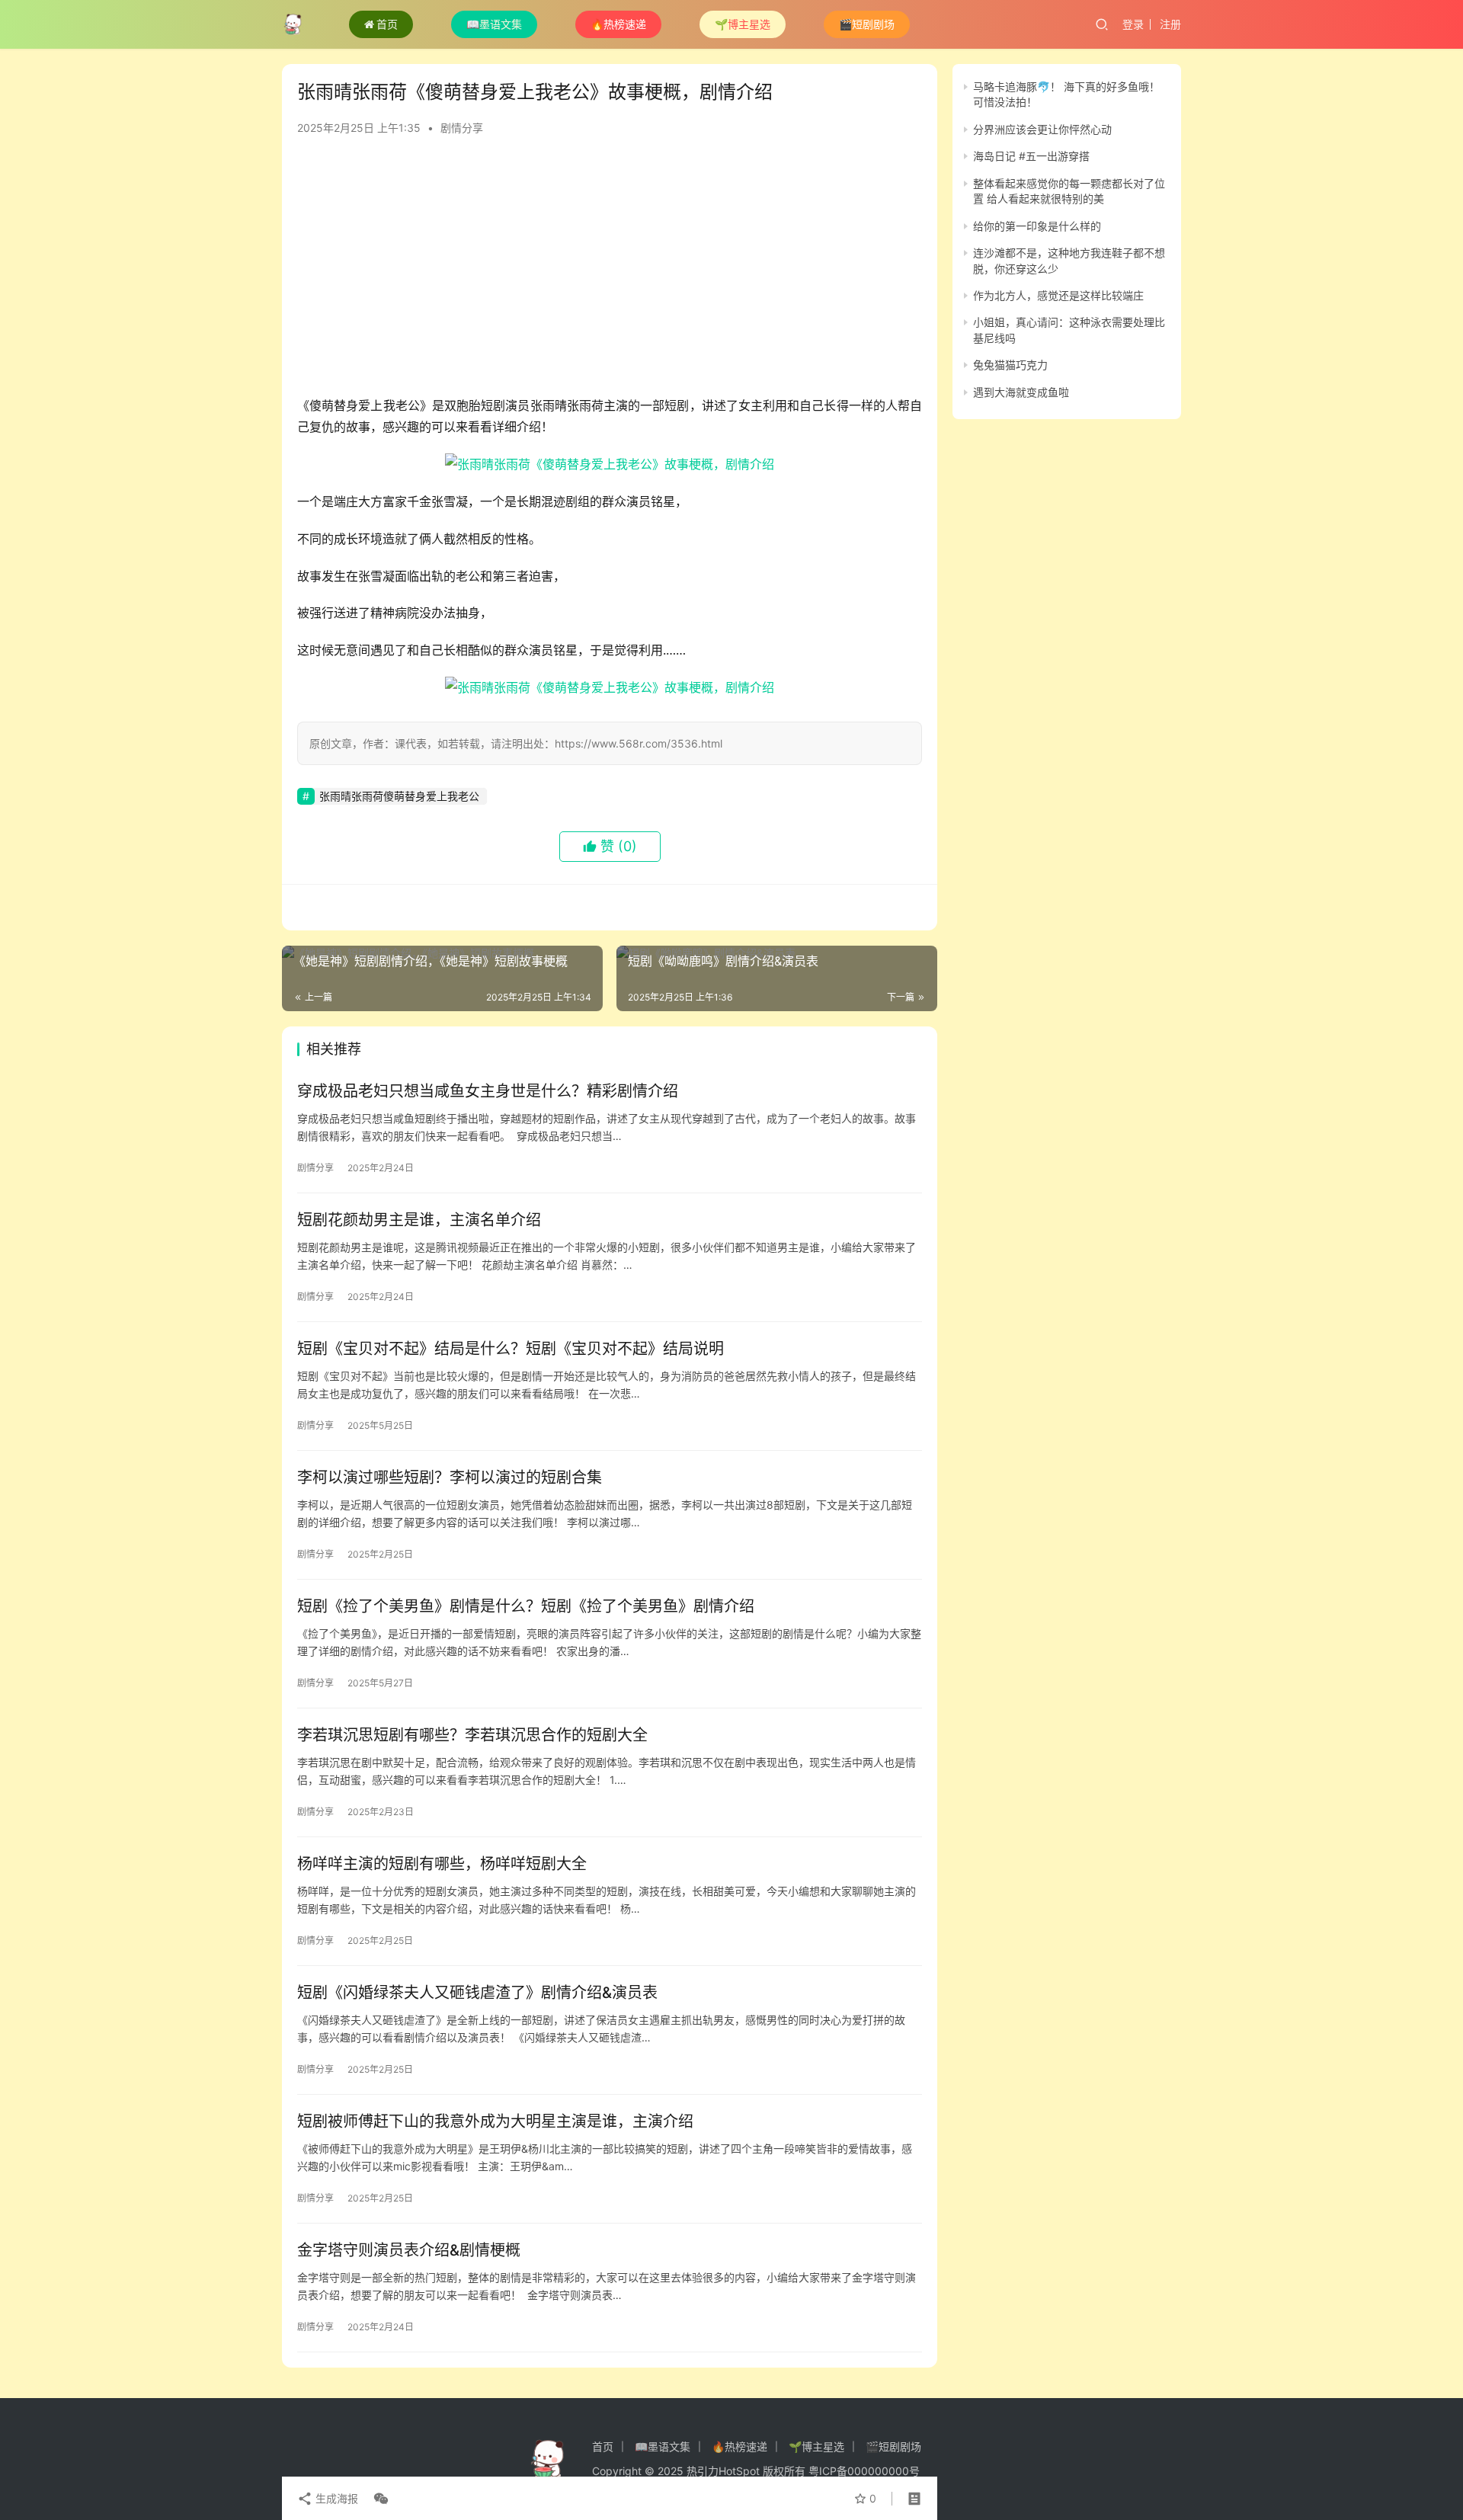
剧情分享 (462, 128)
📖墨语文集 (494, 24)
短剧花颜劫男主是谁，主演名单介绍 (419, 1220)
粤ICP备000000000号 (864, 2471)
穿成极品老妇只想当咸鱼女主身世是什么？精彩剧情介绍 (488, 1091)
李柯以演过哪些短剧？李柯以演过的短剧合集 (450, 1478)
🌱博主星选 (743, 24)
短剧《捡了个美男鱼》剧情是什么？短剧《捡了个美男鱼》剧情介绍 (526, 1606)
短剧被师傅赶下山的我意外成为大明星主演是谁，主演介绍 (495, 2121)
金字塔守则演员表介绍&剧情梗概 (409, 2250)
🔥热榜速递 (618, 24)
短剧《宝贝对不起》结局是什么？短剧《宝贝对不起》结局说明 (511, 1349)
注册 (1170, 24)
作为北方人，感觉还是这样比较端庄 (1058, 295)
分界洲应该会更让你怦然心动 (1042, 129)
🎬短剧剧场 (867, 24)
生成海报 (335, 2498)
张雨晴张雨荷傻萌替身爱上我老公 (399, 796)
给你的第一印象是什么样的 (1037, 226)
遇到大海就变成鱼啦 (1021, 392)
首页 (387, 24)
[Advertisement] (610, 273)
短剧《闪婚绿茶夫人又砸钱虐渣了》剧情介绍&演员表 (477, 1993)
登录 (1133, 24)
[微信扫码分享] (378, 2499)
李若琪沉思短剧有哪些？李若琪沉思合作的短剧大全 (472, 1735)
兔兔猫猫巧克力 (1010, 365)
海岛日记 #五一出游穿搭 (1031, 156)
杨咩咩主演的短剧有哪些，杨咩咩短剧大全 (442, 1864)
